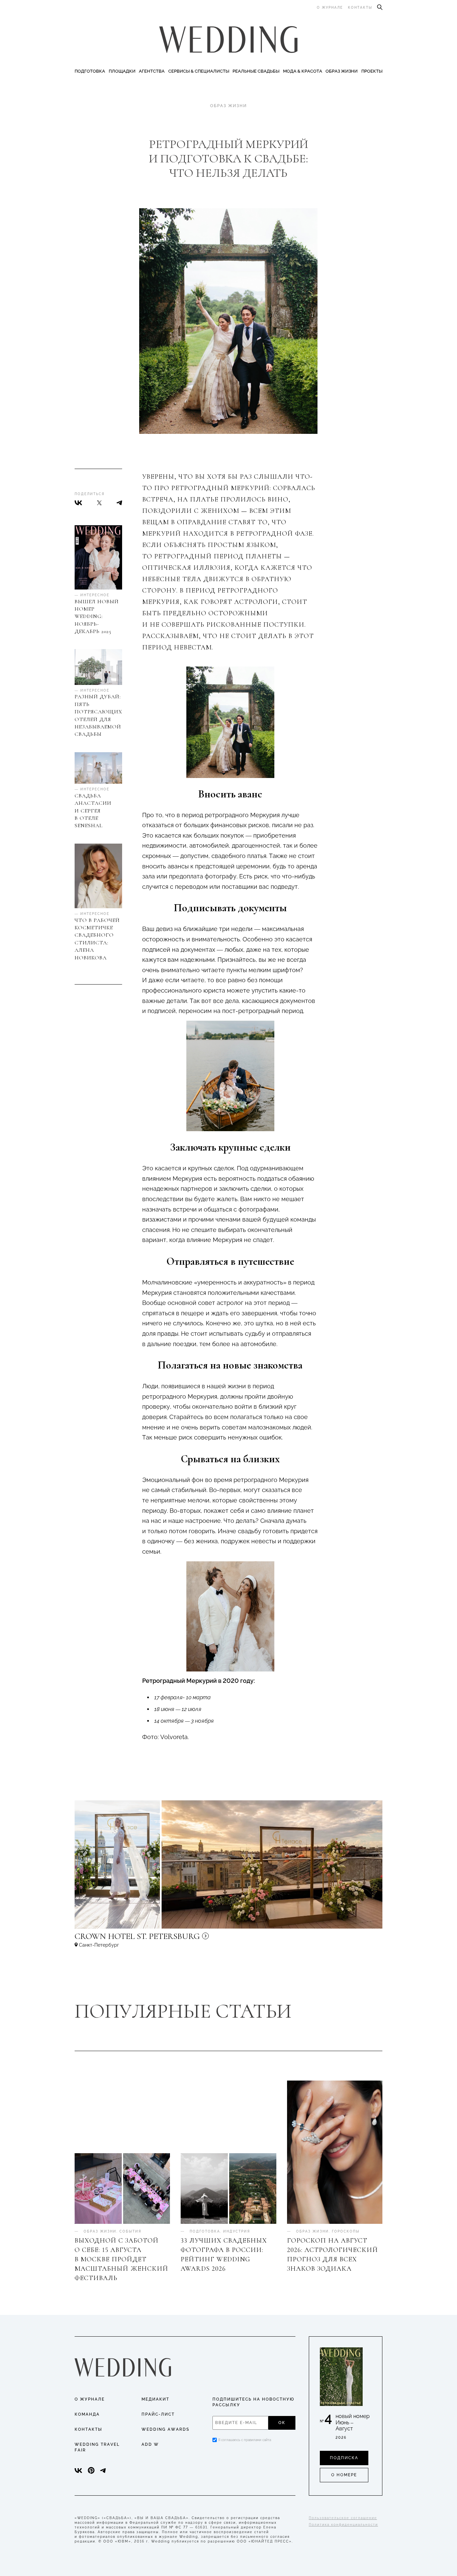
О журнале (330, 8)
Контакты (360, 8)
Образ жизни (342, 71)
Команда (87, 2414)
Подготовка (90, 71)
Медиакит (155, 2399)
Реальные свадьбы (256, 71)
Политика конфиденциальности (343, 2525)
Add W (150, 2444)
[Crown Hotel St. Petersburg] (182, 1939)
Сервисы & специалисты (199, 71)
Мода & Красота (303, 71)
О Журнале (90, 2399)
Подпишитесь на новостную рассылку (253, 2402)
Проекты (372, 71)
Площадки (122, 71)
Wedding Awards (165, 2429)
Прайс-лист (158, 2414)
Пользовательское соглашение (343, 2518)
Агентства (152, 71)
